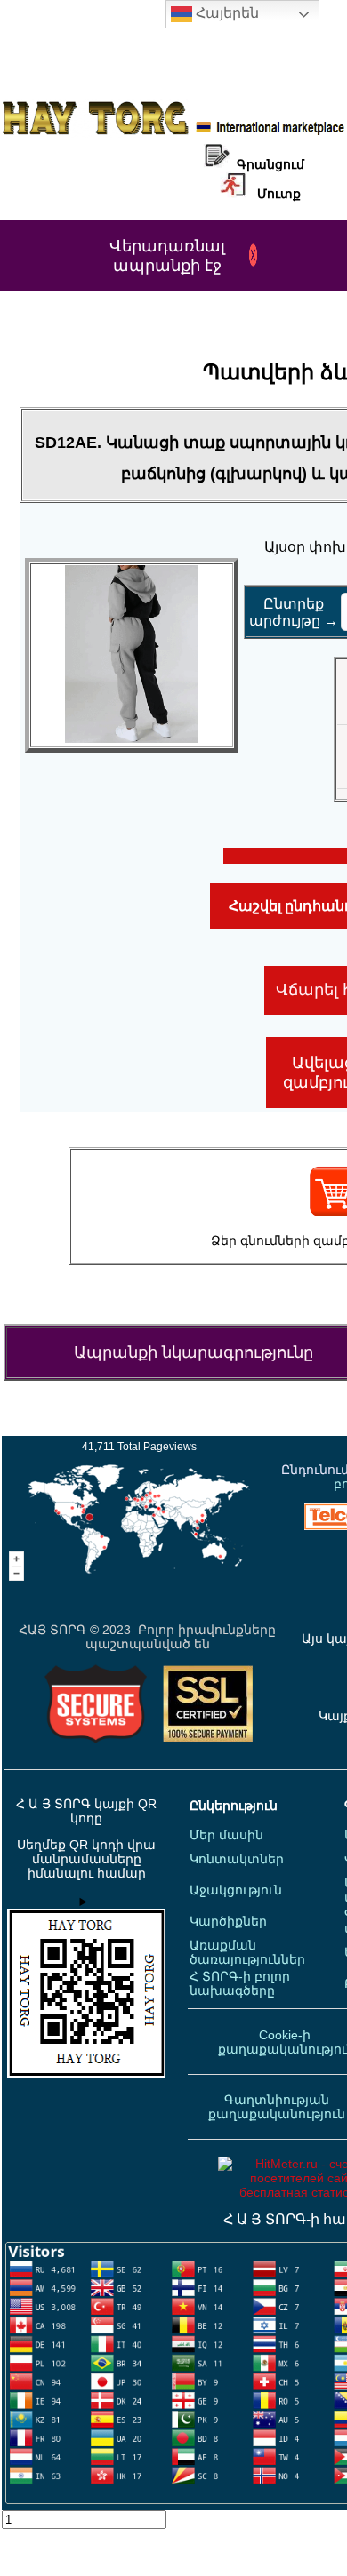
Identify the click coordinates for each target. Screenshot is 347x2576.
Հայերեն (226, 13)
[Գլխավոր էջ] (173, 133)
